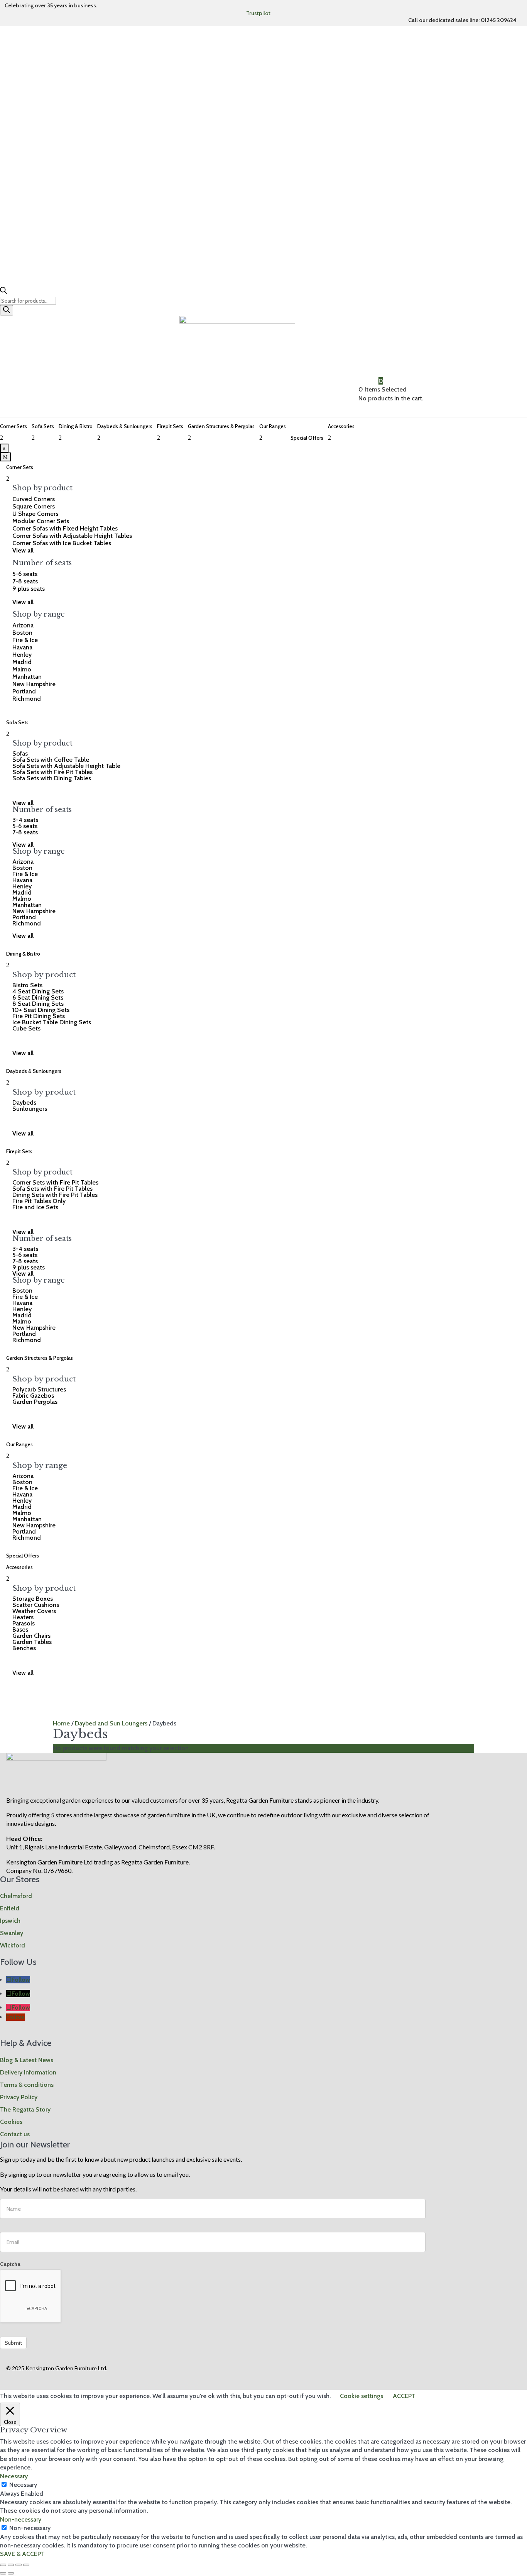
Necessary (23, 2485)
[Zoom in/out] (3, 2565)
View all (23, 1673)
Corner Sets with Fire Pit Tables (55, 1182)
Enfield (10, 1908)
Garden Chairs (31, 1636)
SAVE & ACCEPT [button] (22, 2554)
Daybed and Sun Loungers (111, 1723)
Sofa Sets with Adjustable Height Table (66, 766)
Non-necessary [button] (21, 2519)
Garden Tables (32, 1642)
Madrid (22, 662)
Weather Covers (34, 1611)
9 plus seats (29, 589)
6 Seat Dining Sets (38, 997)
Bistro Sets (27, 985)
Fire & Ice (25, 640)
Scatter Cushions (36, 1605)
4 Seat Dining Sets (38, 991)
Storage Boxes (33, 1599)
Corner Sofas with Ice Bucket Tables (62, 543)
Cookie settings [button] (361, 2396)
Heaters (23, 1617)
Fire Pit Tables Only (39, 1201)
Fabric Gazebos (33, 1396)
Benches (24, 1648)
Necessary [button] (14, 2476)
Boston (22, 633)
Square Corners (34, 506)
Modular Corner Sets (41, 521)
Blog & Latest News (27, 2060)
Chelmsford (16, 1896)
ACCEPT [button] (404, 2396)
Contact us (15, 2134)
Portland (24, 691)
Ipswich (10, 1921)
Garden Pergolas (35, 1402)
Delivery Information (28, 2072)
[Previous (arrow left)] (3, 2573)
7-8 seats (25, 581)
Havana (22, 647)
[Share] (19, 2565)
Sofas (20, 753)
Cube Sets (26, 1028)
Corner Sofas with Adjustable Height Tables (72, 536)
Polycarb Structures (39, 1389)
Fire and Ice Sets (35, 1207)
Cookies (11, 2122)
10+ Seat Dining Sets (41, 1010)
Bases (20, 1629)
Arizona (23, 625)
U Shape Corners (35, 514)
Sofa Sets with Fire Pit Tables (52, 772)
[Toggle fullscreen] (11, 2565)
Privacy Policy (19, 2097)
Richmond (27, 699)
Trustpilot (258, 13)
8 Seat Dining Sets (38, 1004)
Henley (22, 655)
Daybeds (24, 1102)
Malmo (22, 669)
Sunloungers (30, 1109)
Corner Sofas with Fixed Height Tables (65, 528)
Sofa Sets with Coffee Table (51, 760)
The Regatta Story (25, 2109)
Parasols (24, 1623)
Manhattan (27, 677)
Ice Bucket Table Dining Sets (52, 1022)
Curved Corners (34, 499)
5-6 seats (25, 574)
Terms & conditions (27, 2085)
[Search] (7, 310)
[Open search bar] (3, 292)
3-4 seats (25, 820)
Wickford (13, 1945)
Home (61, 1723)
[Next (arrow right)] (11, 2573)
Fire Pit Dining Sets (39, 1016)
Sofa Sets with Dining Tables (52, 778)
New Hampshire (34, 684)
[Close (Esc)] (26, 2565)
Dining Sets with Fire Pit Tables (55, 1195)
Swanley (12, 1933)
